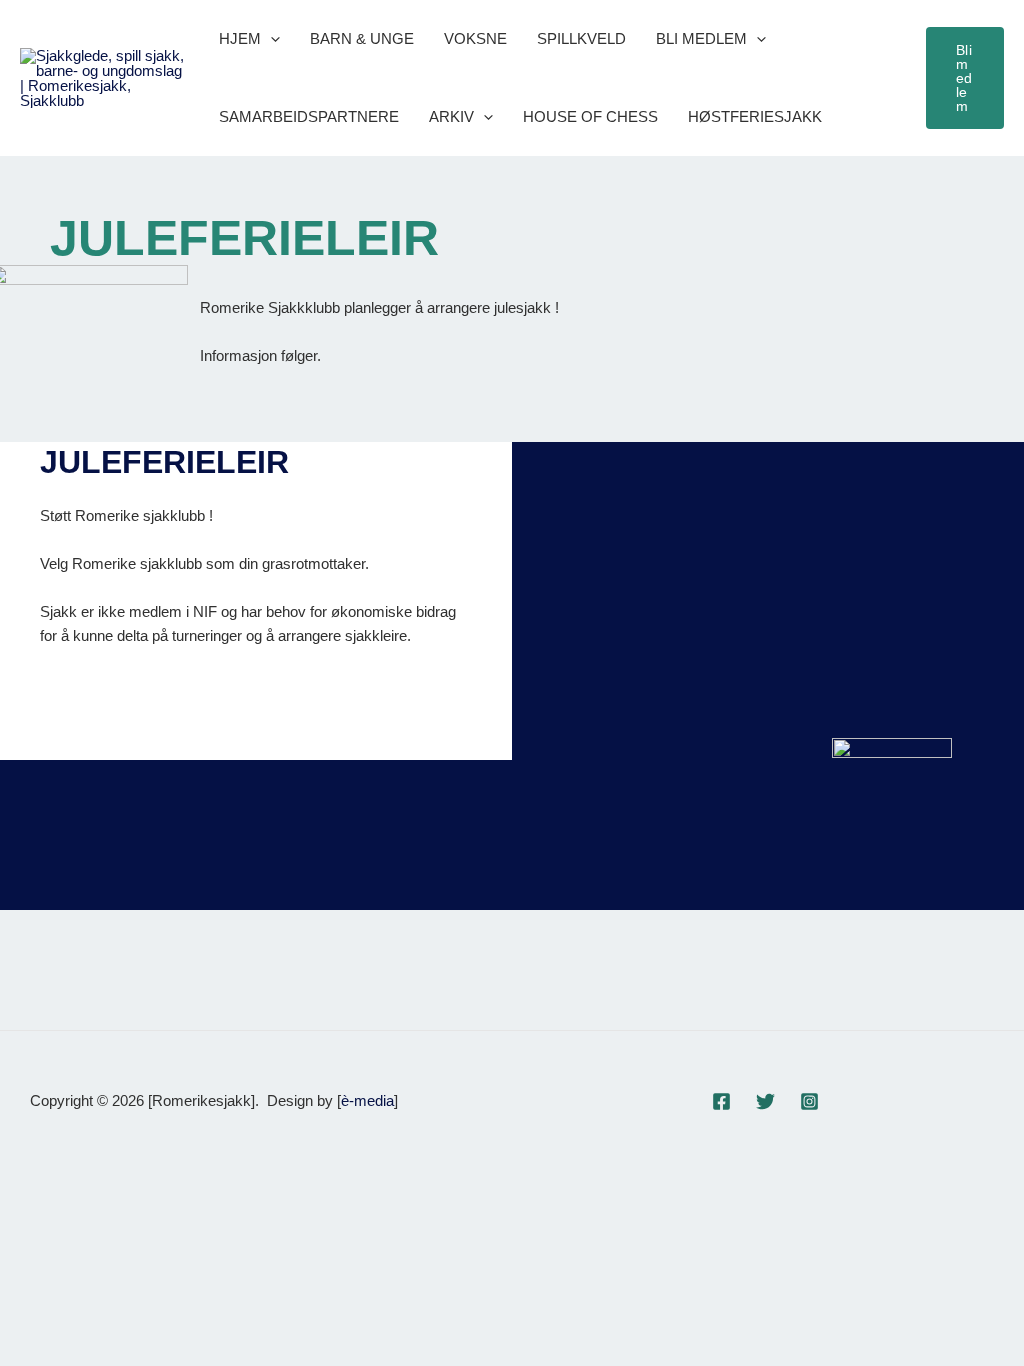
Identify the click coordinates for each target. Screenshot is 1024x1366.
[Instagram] (809, 1101)
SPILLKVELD (581, 38)
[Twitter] (765, 1101)
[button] (270, 39)
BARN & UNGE (362, 38)
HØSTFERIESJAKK (755, 116)
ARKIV (451, 116)
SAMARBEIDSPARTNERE (309, 116)
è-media (367, 1100)
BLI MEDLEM (701, 38)
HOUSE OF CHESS (590, 116)
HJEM (240, 38)
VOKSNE (475, 38)
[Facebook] (721, 1101)
